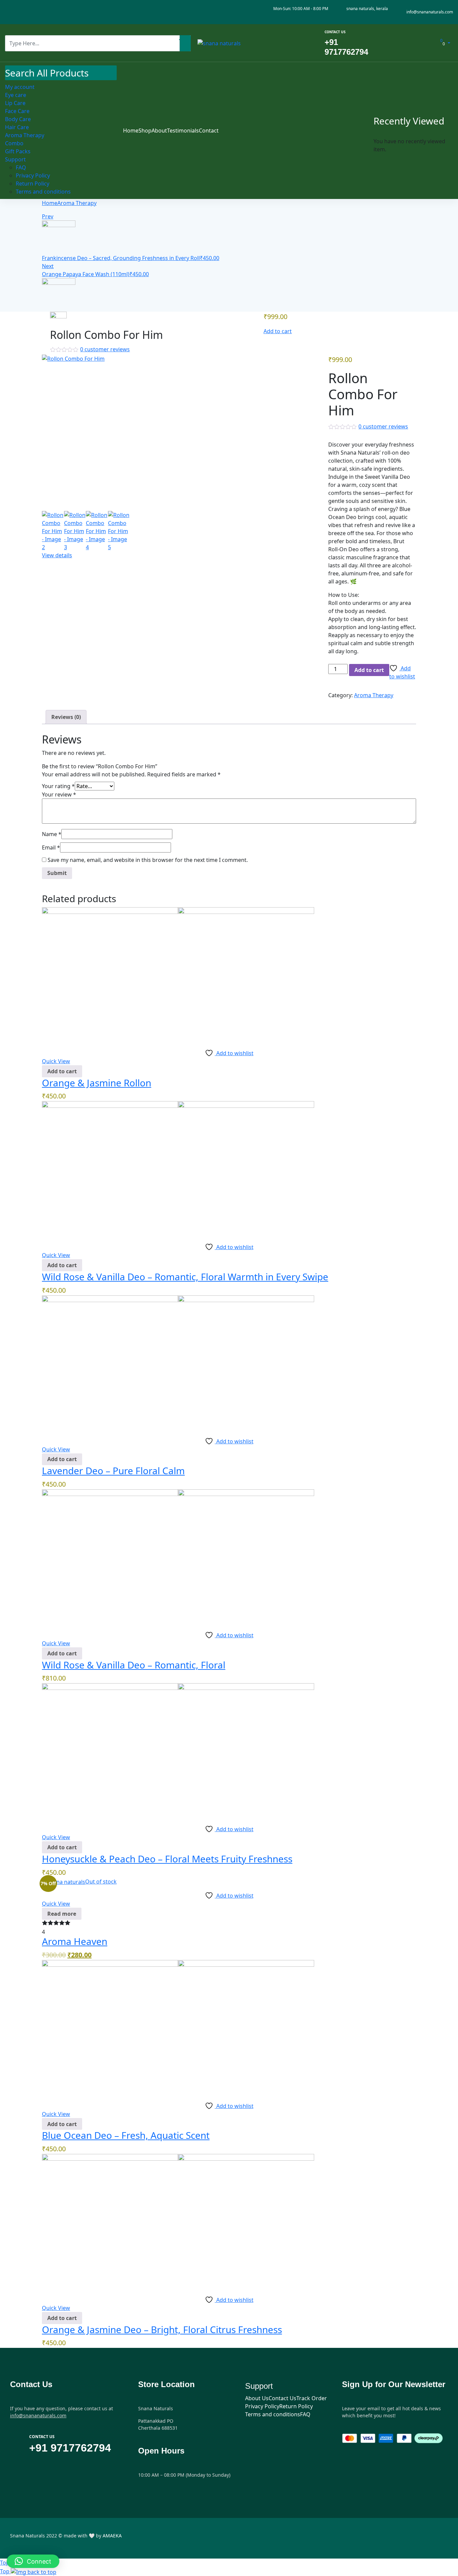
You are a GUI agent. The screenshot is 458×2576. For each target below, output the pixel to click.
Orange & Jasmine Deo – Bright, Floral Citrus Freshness (162, 2329)
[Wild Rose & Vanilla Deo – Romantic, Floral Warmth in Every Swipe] (178, 1169)
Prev (48, 216)
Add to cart (278, 331)
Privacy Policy (262, 2406)
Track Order (312, 2398)
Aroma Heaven (75, 1941)
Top (5, 2571)
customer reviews (105, 349)
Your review (59, 794)
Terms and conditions (273, 2414)
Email (51, 847)
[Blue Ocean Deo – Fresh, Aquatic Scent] (178, 2027)
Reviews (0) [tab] (66, 717)
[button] (62, 1071)
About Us (257, 2398)
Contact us (335, 32)
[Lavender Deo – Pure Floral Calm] (178, 1363)
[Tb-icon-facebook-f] (9, 12)
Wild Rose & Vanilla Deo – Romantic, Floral (134, 1665)
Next (48, 266)
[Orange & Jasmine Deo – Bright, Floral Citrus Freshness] (178, 2221)
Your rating (58, 786)
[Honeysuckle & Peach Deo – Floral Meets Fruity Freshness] (178, 1751)
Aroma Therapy (77, 203)
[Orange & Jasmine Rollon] (178, 975)
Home (50, 203)
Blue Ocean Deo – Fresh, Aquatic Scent (126, 2135)
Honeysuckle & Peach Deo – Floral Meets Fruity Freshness (167, 1859)
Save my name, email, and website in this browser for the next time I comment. (148, 860)
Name (52, 834)
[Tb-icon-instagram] (22, 12)
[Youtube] (35, 12)
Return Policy (296, 2406)
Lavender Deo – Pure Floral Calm (113, 1471)
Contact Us (282, 2398)
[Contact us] (317, 43)
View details (57, 555)
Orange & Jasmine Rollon (97, 1083)
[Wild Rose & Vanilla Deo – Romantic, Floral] (178, 1557)
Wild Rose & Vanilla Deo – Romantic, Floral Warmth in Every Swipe (185, 1277)
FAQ (305, 2414)
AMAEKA (112, 2536)
